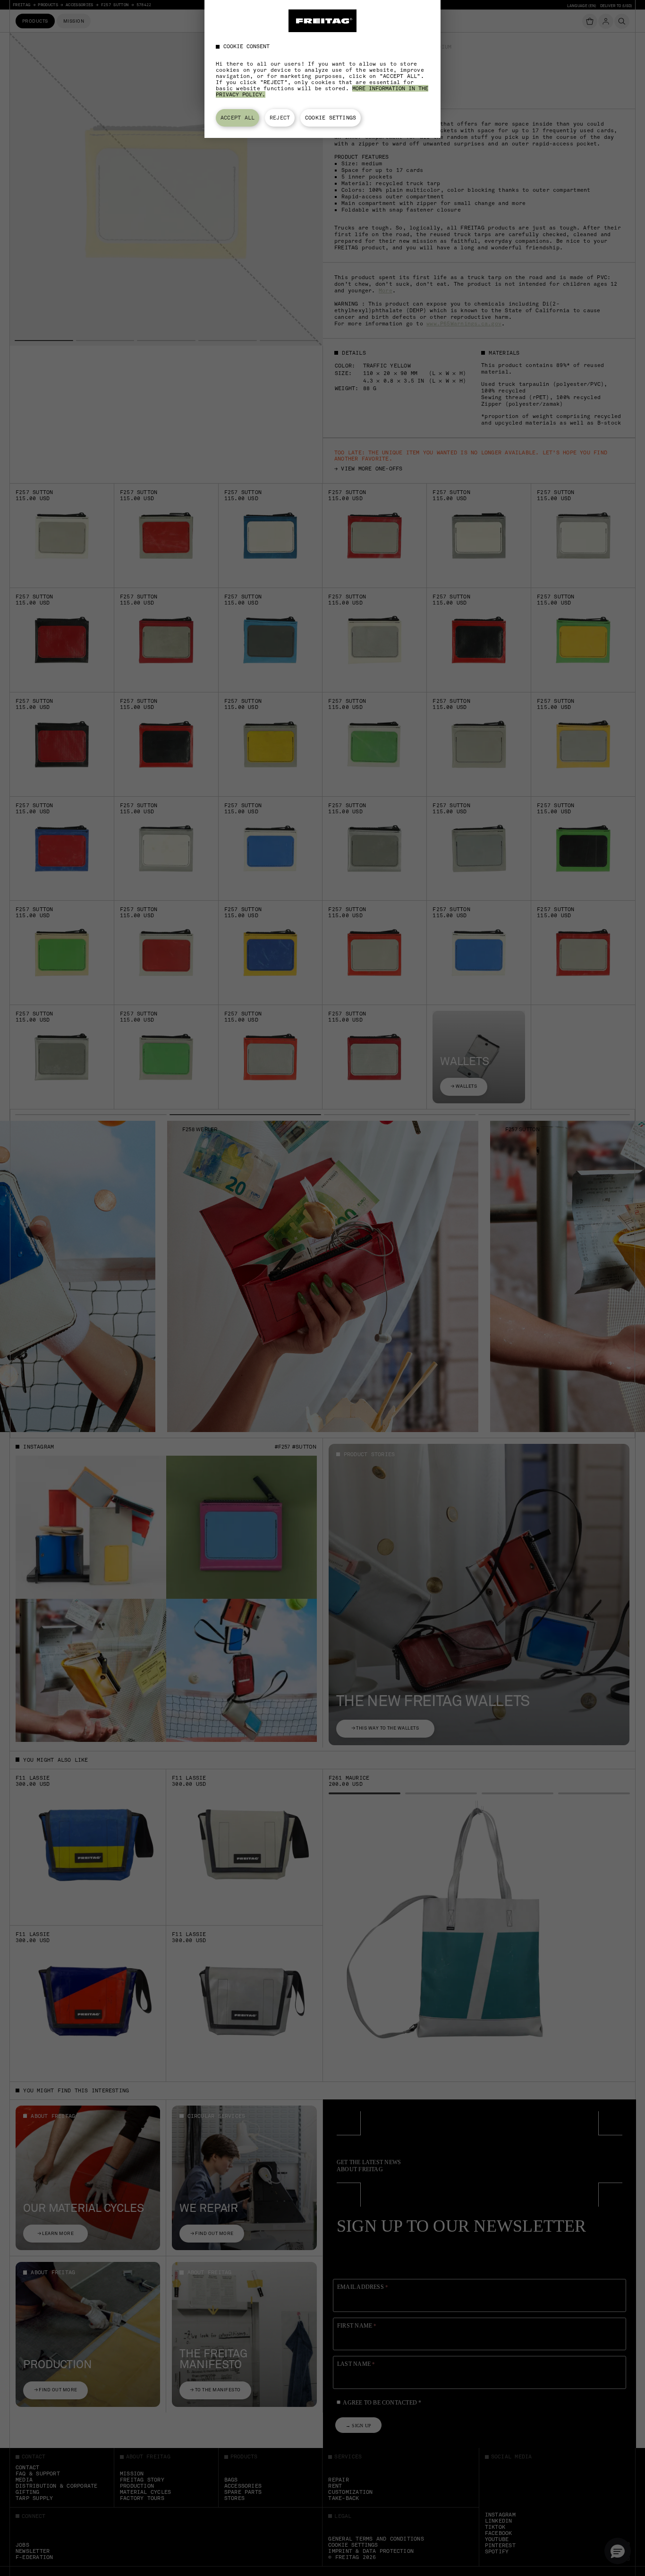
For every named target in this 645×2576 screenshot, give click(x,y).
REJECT (280, 118)
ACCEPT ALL (238, 118)
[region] (322, 69)
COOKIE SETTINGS (331, 118)
